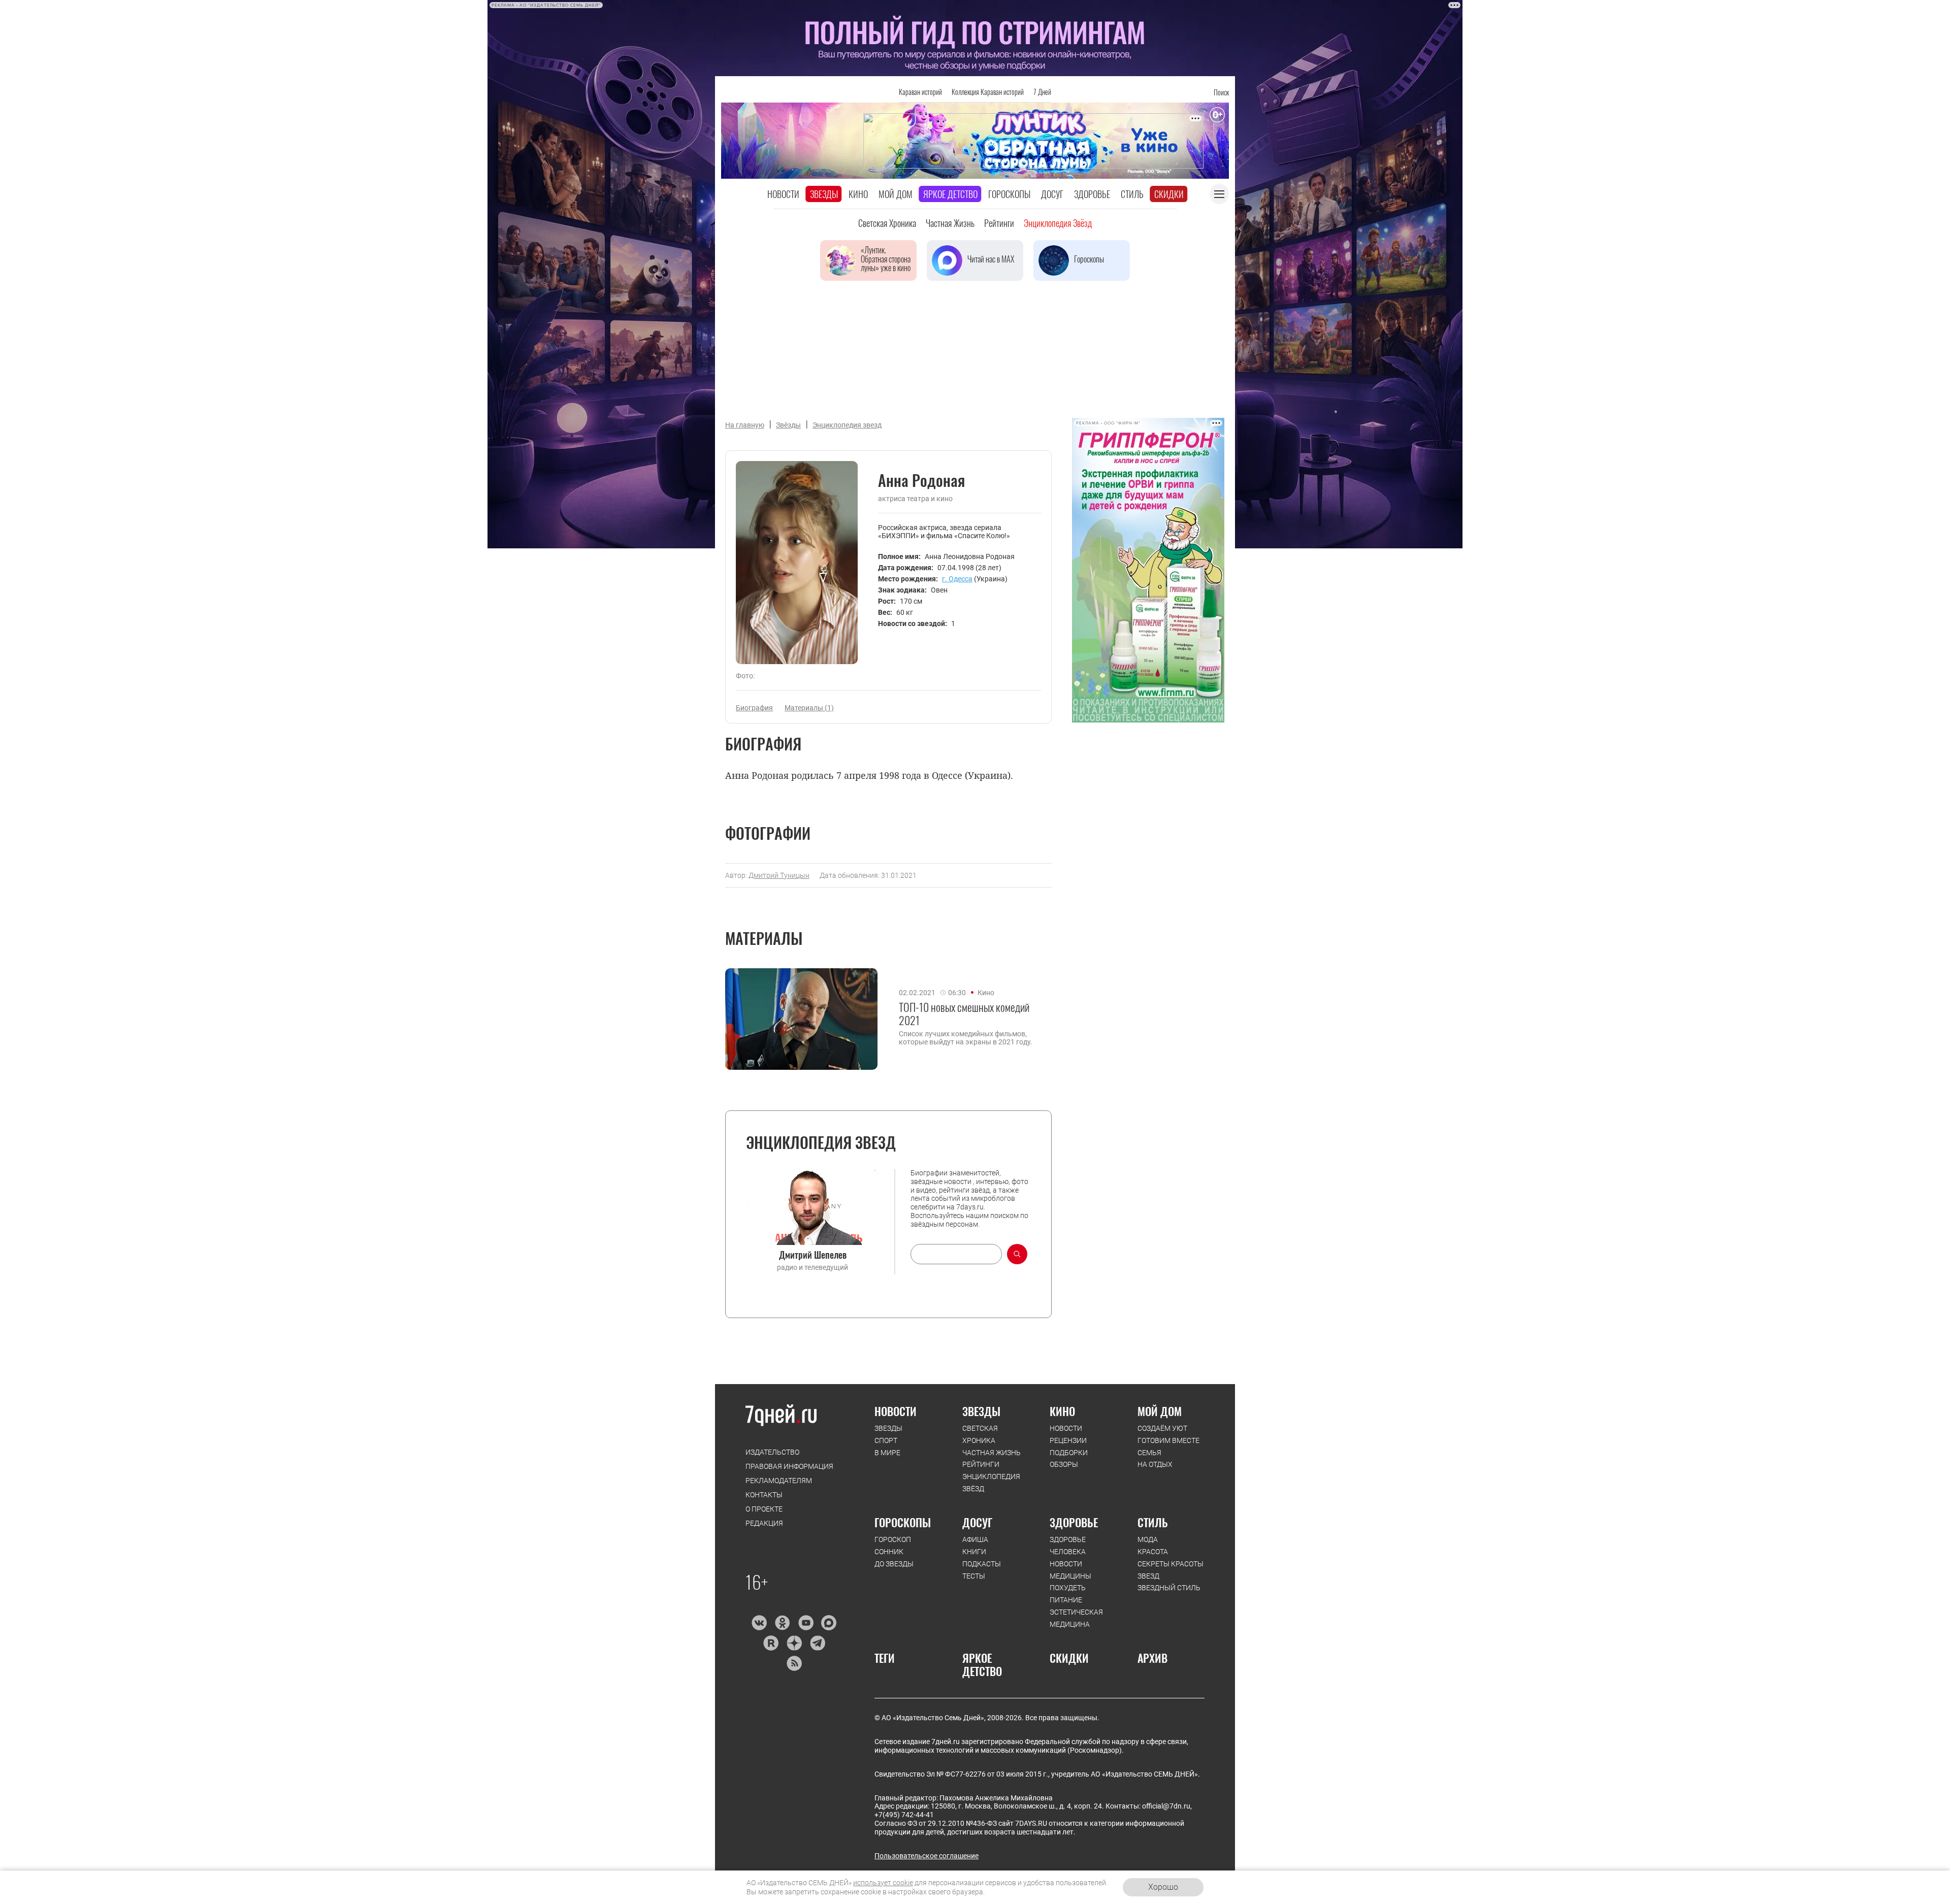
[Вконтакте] (759, 1623)
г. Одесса (957, 579)
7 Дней (1042, 92)
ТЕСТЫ (974, 1576)
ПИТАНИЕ (1066, 1600)
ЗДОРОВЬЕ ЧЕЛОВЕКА (1068, 1546)
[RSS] (794, 1663)
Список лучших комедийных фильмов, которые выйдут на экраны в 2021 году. (966, 1038)
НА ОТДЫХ (1155, 1464)
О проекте (764, 1509)
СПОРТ (886, 1440)
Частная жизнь (950, 223)
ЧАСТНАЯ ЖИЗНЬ (992, 1453)
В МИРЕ (887, 1453)
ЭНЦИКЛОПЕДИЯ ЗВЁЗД (991, 1483)
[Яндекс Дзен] (794, 1643)
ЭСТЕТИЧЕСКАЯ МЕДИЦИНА (1076, 1618)
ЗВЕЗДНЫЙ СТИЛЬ (1169, 1588)
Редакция (764, 1523)
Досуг (1052, 194)
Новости (783, 194)
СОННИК (889, 1552)
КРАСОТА (1153, 1552)
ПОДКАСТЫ (982, 1564)
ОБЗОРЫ (1064, 1464)
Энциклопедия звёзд (1058, 223)
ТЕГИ (885, 1658)
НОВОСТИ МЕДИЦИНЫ (1070, 1570)
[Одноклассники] (782, 1623)
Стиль (1132, 194)
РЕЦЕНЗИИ (1068, 1440)
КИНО (1062, 1411)
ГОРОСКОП (893, 1539)
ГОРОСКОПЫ (903, 1522)
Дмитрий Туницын (779, 875)
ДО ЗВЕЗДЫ (894, 1564)
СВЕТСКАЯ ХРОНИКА (980, 1434)
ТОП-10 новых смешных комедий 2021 (964, 1014)
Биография (754, 708)
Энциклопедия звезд (847, 425)
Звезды (824, 194)
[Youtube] (806, 1623)
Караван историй (920, 92)
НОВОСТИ (896, 1411)
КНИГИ (974, 1552)
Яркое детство (950, 194)
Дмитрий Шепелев (813, 1255)
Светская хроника (887, 223)
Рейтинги (999, 223)
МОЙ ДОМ (1160, 1411)
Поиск (1221, 92)
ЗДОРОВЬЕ (1074, 1522)
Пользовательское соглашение (927, 1856)
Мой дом (896, 194)
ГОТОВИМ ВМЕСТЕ (1168, 1440)
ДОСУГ (977, 1522)
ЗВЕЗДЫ (888, 1428)
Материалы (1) (809, 708)
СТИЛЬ (1153, 1522)
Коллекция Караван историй (988, 92)
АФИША (975, 1539)
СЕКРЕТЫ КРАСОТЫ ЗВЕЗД (1171, 1570)
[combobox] (956, 1254)
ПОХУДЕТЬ (1068, 1588)
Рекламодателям (779, 1481)
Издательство (772, 1452)
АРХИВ (1152, 1658)
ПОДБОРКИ (1069, 1453)
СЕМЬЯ (1149, 1453)
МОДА (1148, 1539)
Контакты (764, 1495)
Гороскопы (1009, 194)
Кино (858, 194)
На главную (745, 425)
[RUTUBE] (771, 1643)
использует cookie (883, 1883)
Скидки (1169, 194)
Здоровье (1092, 194)
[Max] (829, 1623)
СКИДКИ (1069, 1658)
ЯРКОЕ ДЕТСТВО (982, 1665)
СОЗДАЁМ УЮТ (1162, 1428)
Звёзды (788, 425)
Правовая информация (789, 1466)
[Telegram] (817, 1643)
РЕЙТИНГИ (981, 1464)
